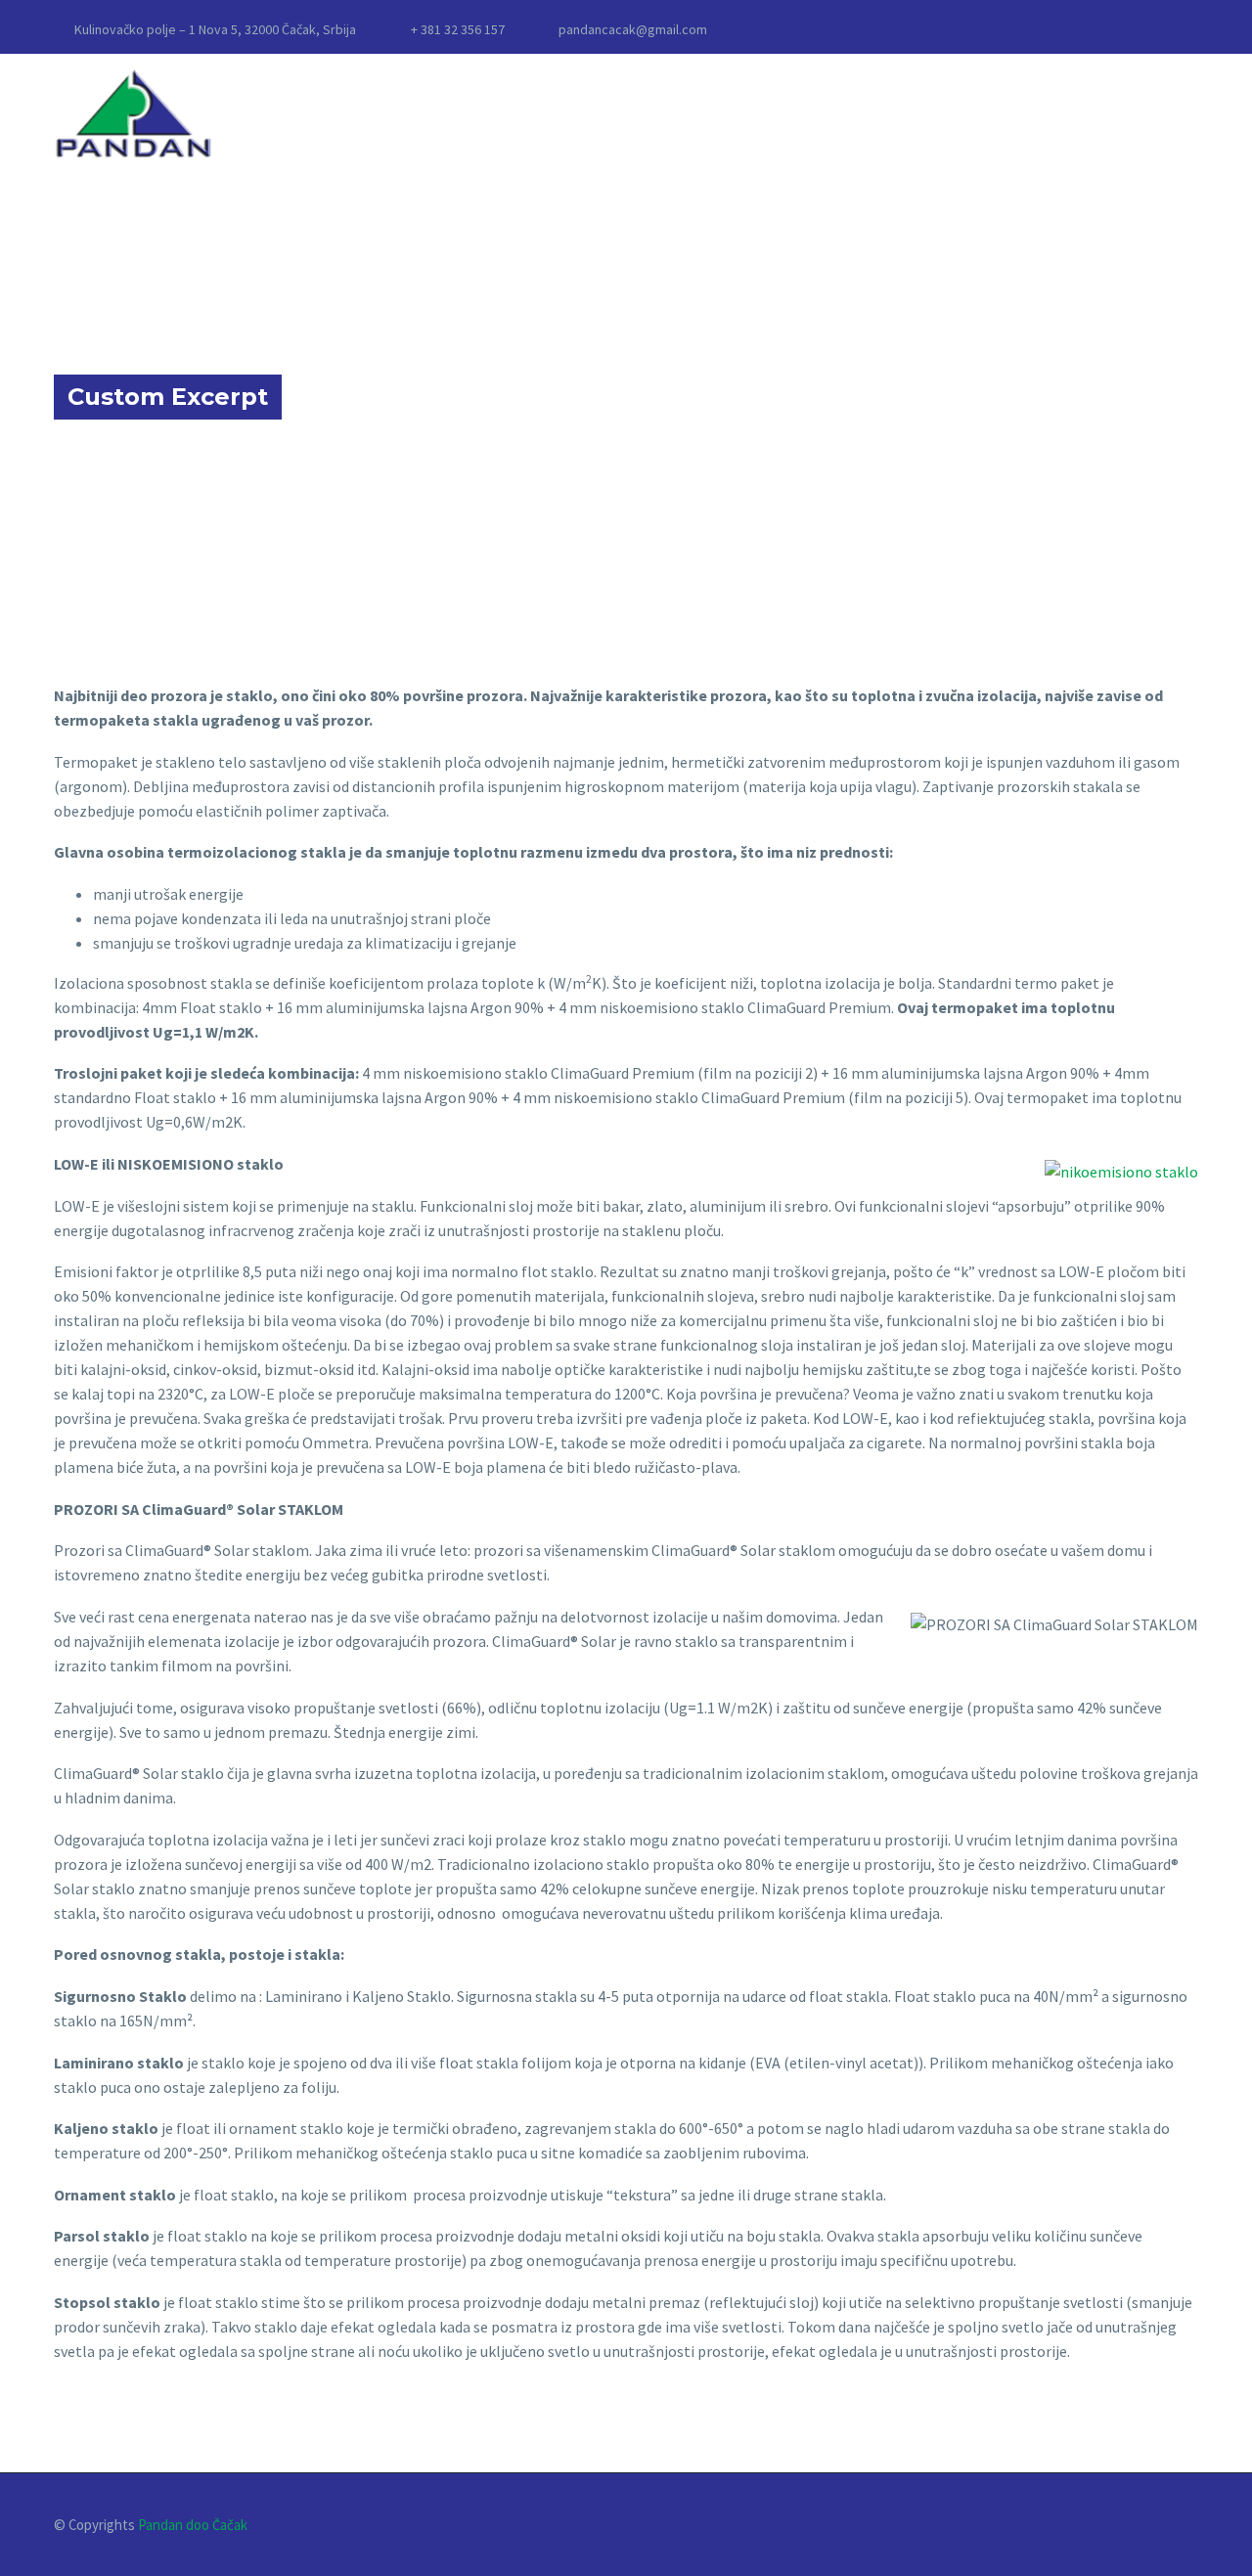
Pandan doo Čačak (193, 2525)
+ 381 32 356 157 (458, 29)
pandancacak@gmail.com (633, 29)
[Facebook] (1188, 29)
